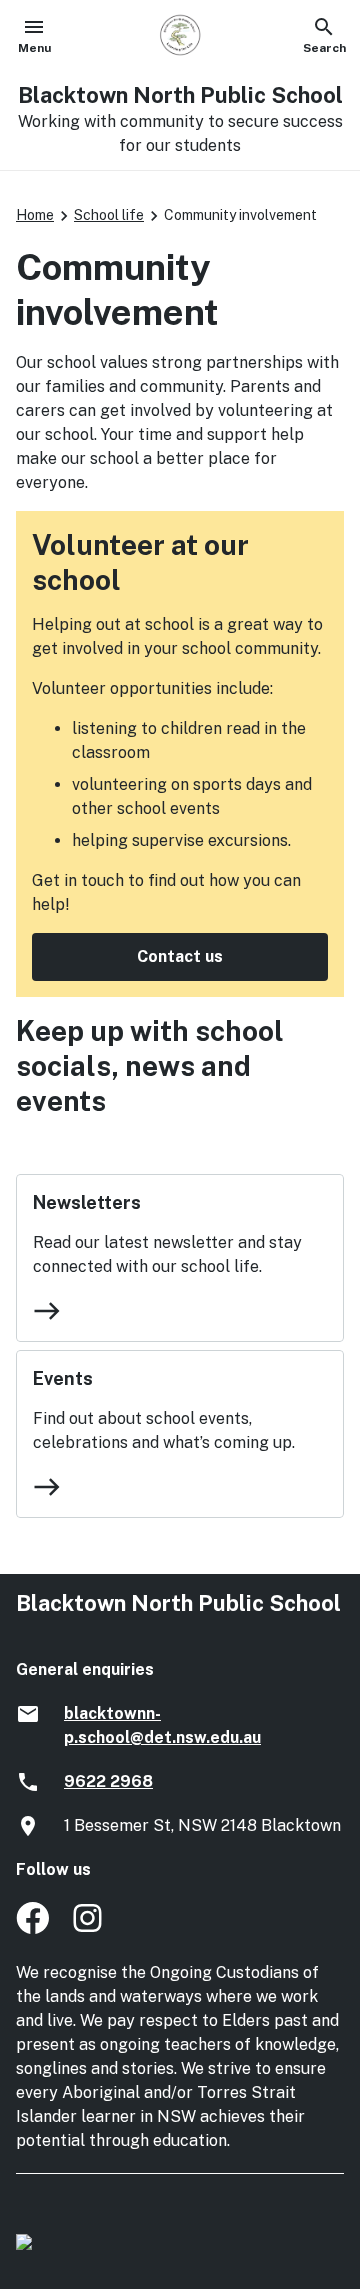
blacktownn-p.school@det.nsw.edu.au (162, 1725)
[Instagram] (89, 1928)
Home (35, 215)
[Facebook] (32, 1928)
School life (109, 215)
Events (63, 1378)
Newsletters (87, 1202)
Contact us (180, 956)
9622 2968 (108, 1781)
